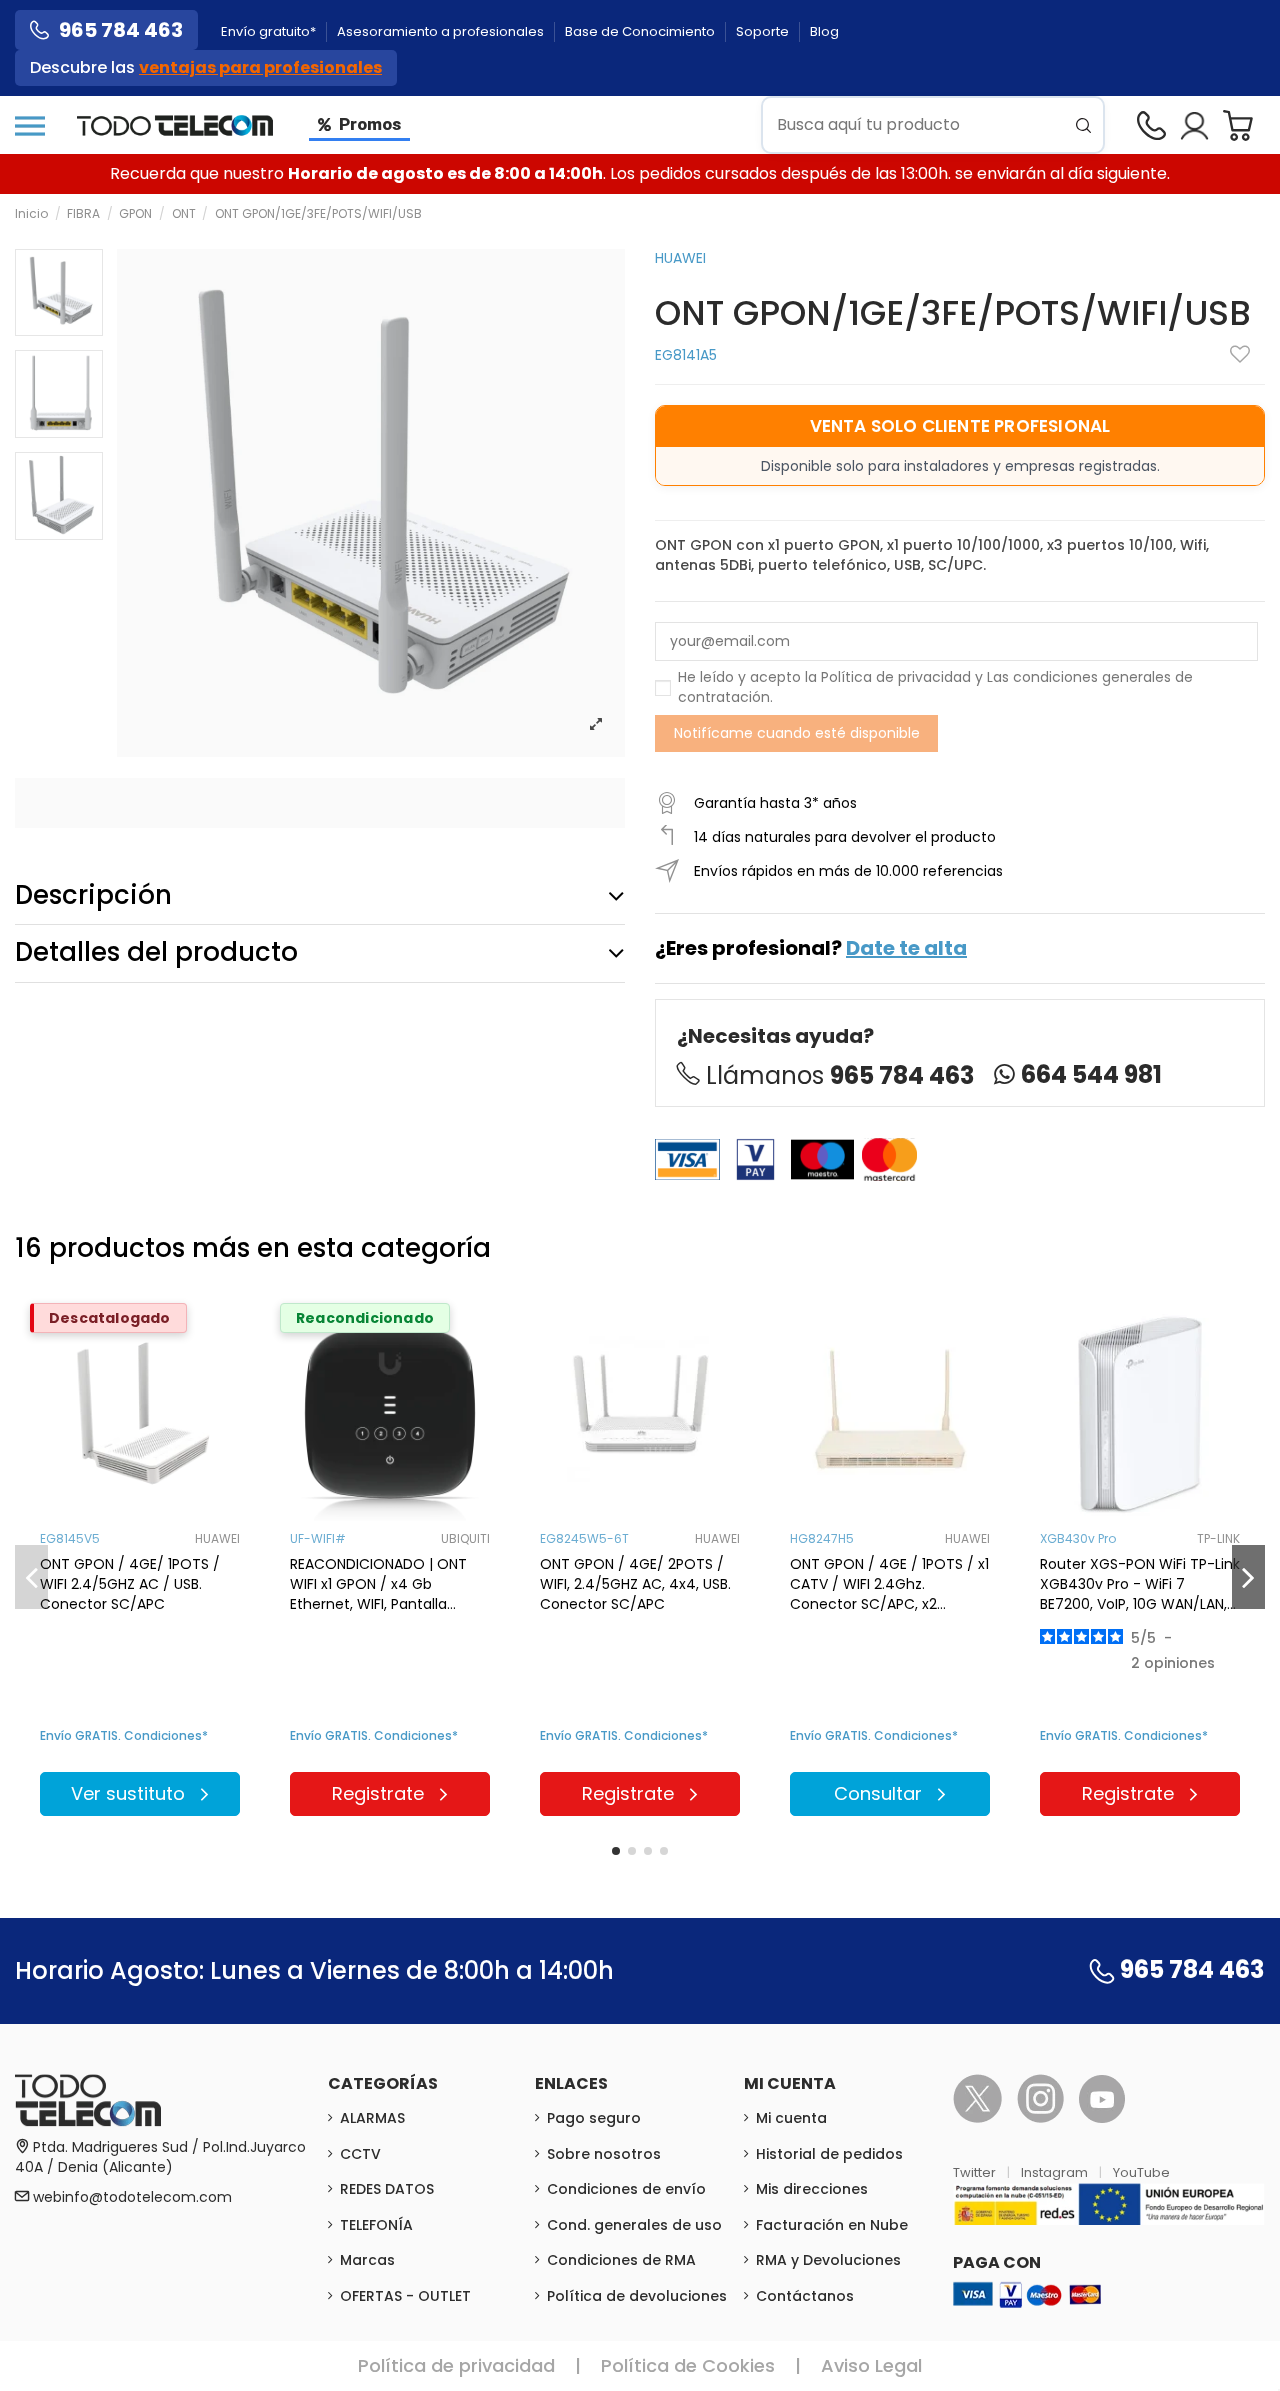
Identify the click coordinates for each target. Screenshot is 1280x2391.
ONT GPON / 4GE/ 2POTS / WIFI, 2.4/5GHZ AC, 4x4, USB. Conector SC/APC (635, 1584)
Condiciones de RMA (621, 2260)
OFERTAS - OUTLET (405, 2296)
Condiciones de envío (626, 2189)
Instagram (1056, 2172)
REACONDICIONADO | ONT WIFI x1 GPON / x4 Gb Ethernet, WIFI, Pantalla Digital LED (378, 1584)
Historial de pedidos (829, 2154)
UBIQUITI (465, 1538)
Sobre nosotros (604, 2154)
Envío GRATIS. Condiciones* (124, 1735)
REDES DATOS (387, 2189)
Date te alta (906, 948)
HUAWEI (680, 258)
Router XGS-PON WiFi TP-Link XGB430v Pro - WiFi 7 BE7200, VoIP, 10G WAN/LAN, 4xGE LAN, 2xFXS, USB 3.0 (1140, 1584)
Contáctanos (805, 2296)
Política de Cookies (688, 2365)
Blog (824, 31)
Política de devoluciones (637, 2296)
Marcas (367, 2260)
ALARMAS (372, 2118)
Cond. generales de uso (634, 2225)
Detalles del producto (156, 952)
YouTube (1141, 2172)
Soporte (764, 31)
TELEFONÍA (376, 2225)
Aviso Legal (871, 2365)
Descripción (93, 895)
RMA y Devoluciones (828, 2260)
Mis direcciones (812, 2189)
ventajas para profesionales (260, 67)
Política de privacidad (896, 677)
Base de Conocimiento (641, 31)
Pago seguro (594, 2118)
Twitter (976, 2172)
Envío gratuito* (270, 31)
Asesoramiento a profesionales (442, 31)
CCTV (360, 2154)
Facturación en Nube (832, 2225)
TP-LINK (1218, 1538)
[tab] (320, 896)
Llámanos (840, 1075)
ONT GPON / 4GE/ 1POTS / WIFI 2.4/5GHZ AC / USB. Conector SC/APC (130, 1584)
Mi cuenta (791, 2118)
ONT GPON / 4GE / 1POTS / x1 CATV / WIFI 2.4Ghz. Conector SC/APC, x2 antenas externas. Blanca (889, 1584)
